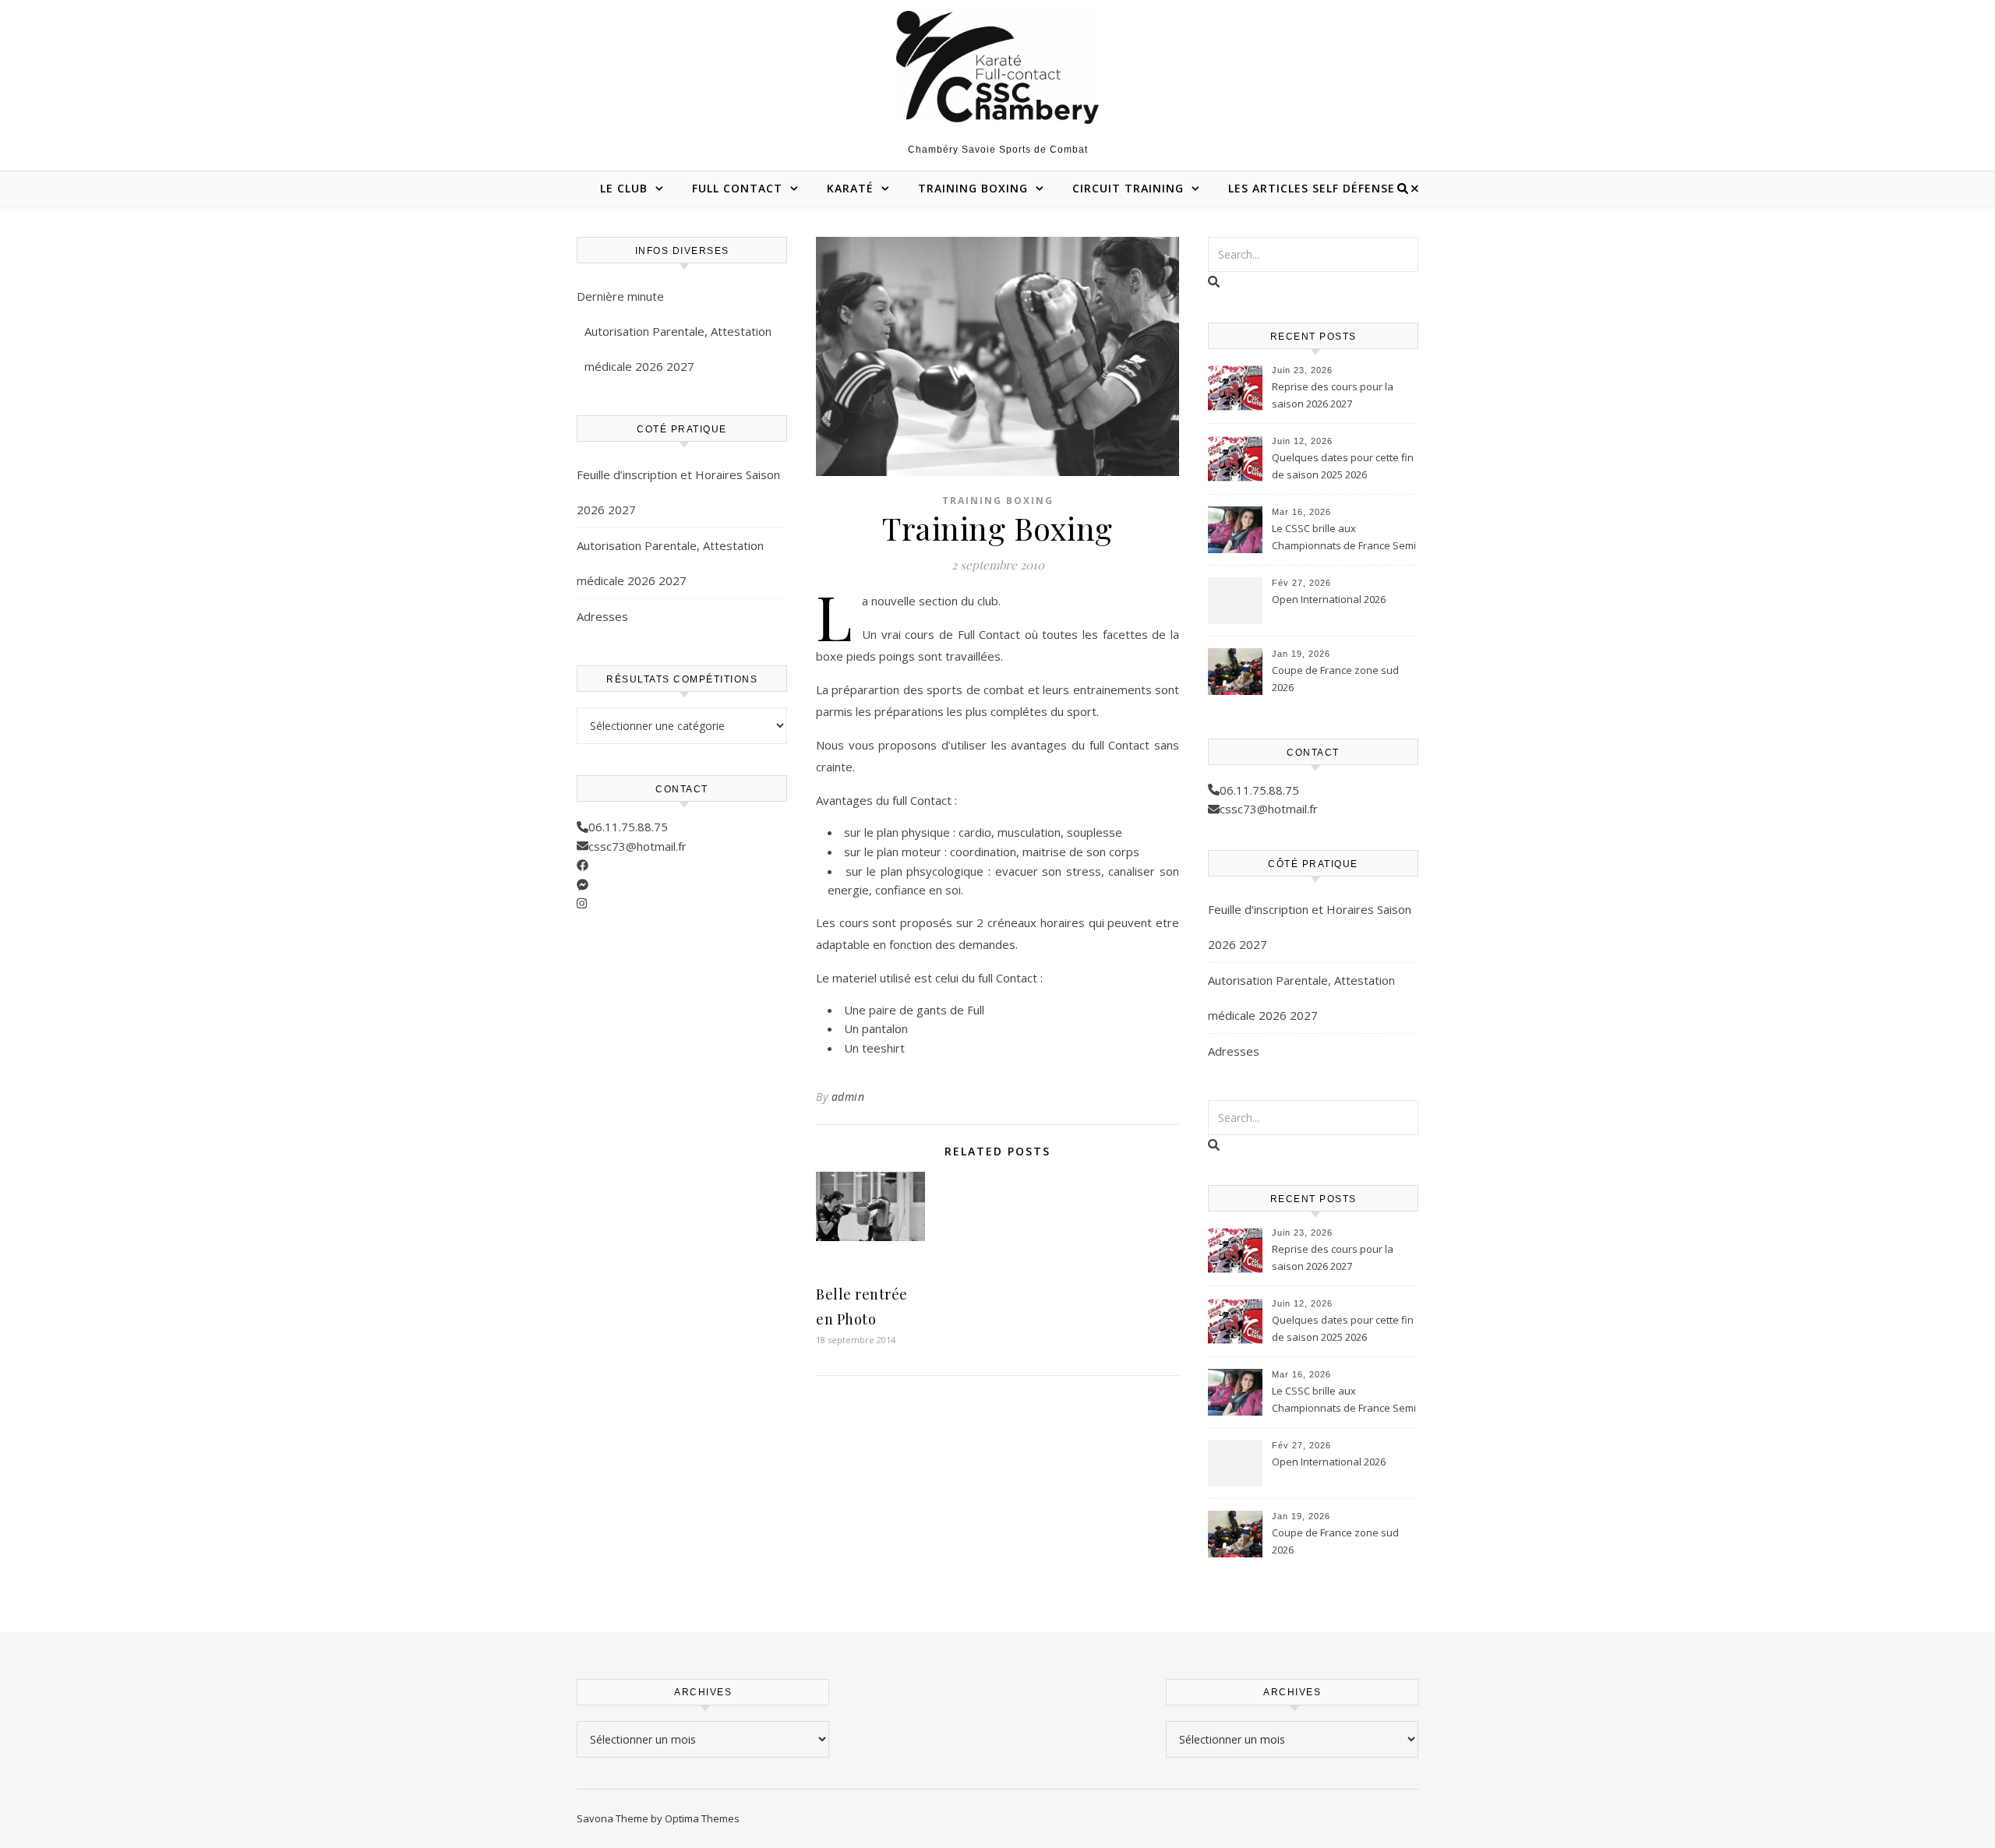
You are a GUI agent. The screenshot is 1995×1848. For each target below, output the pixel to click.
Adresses (602, 616)
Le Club (624, 188)
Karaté (850, 188)
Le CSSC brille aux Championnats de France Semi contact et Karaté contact (1344, 538)
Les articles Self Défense (1312, 188)
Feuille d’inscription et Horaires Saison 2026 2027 (678, 492)
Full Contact (737, 188)
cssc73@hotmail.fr (637, 846)
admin (848, 1097)
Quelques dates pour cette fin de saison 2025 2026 (1343, 466)
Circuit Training (1128, 188)
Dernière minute (620, 296)
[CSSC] (997, 67)
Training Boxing (973, 188)
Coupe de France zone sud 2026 (1335, 679)
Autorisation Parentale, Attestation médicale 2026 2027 (678, 349)
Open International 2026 (1329, 599)
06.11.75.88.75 (628, 827)
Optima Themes (702, 1818)
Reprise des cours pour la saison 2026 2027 (1333, 395)
